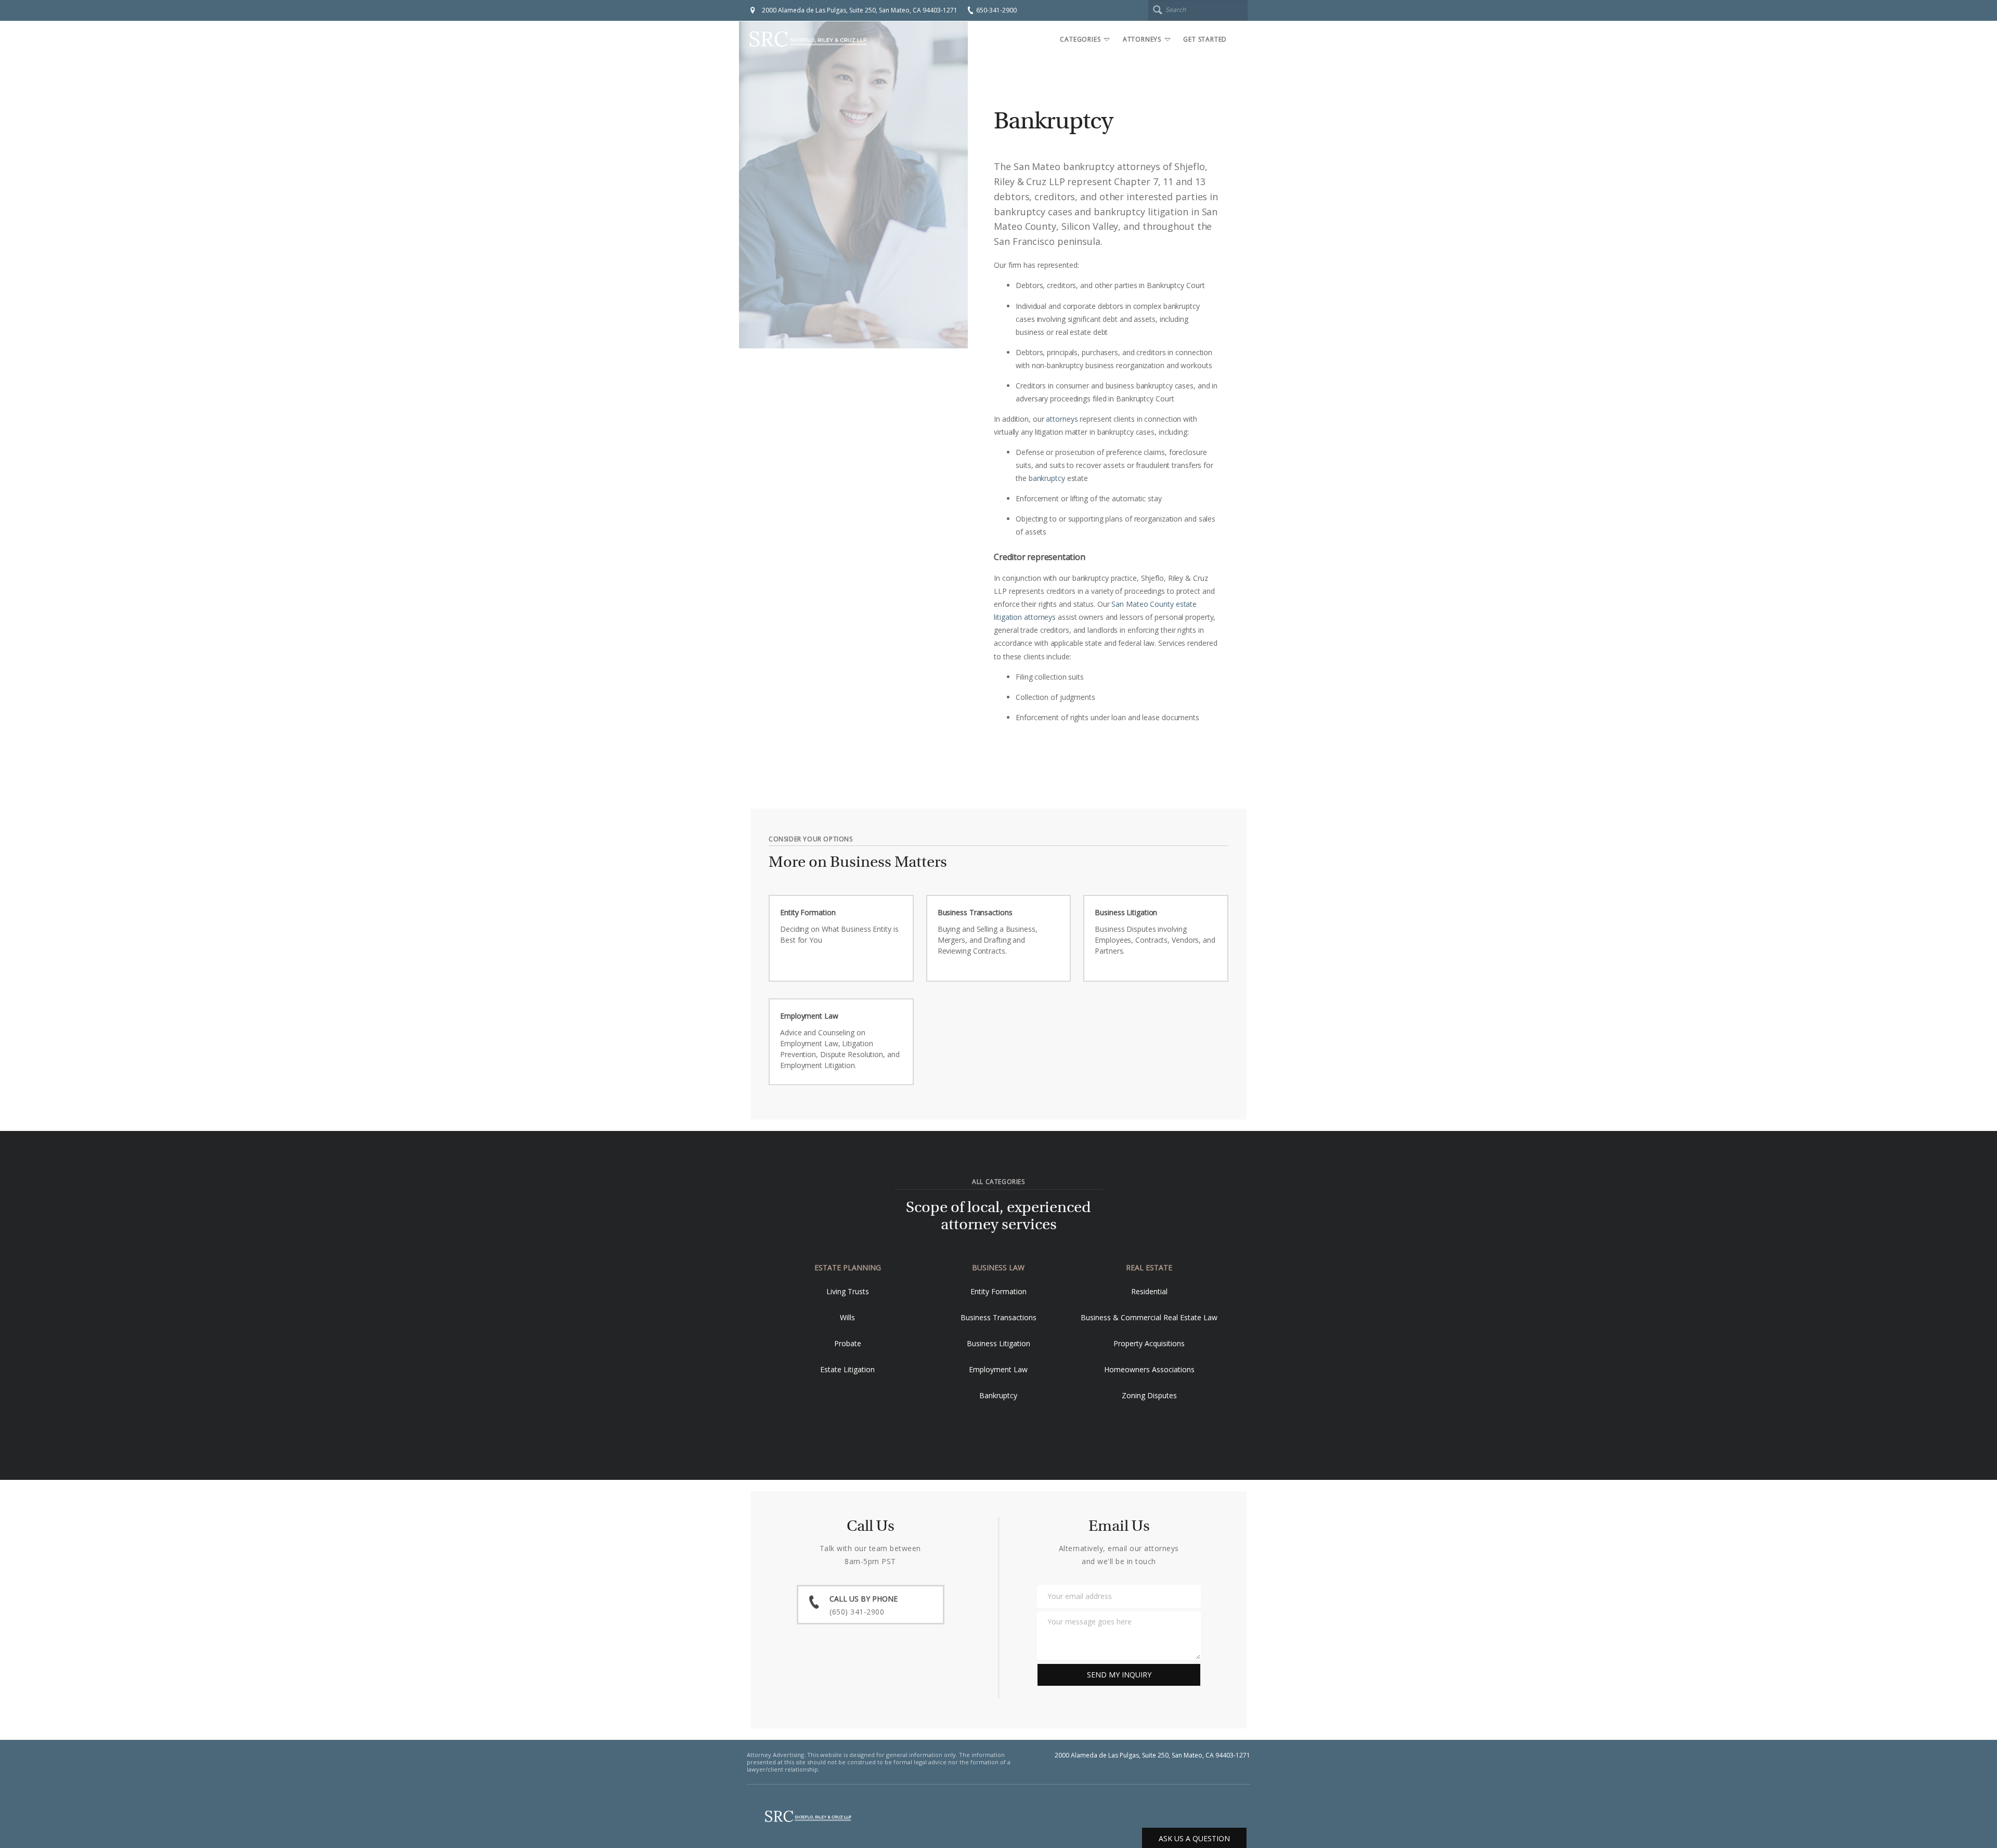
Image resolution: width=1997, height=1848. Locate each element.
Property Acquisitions (1149, 1343)
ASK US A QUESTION (1194, 1838)
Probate (848, 1343)
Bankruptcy (998, 1395)
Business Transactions (998, 1317)
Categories (1080, 39)
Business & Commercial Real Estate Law (1149, 1317)
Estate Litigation (847, 1369)
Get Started (1205, 39)
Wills (847, 1317)
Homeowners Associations (1149, 1369)
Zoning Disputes (1149, 1395)
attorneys (1062, 419)
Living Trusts (848, 1291)
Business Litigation (998, 1343)
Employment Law (998, 1369)
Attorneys (1142, 39)
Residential (1149, 1291)
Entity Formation (998, 1291)
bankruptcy (1047, 478)
